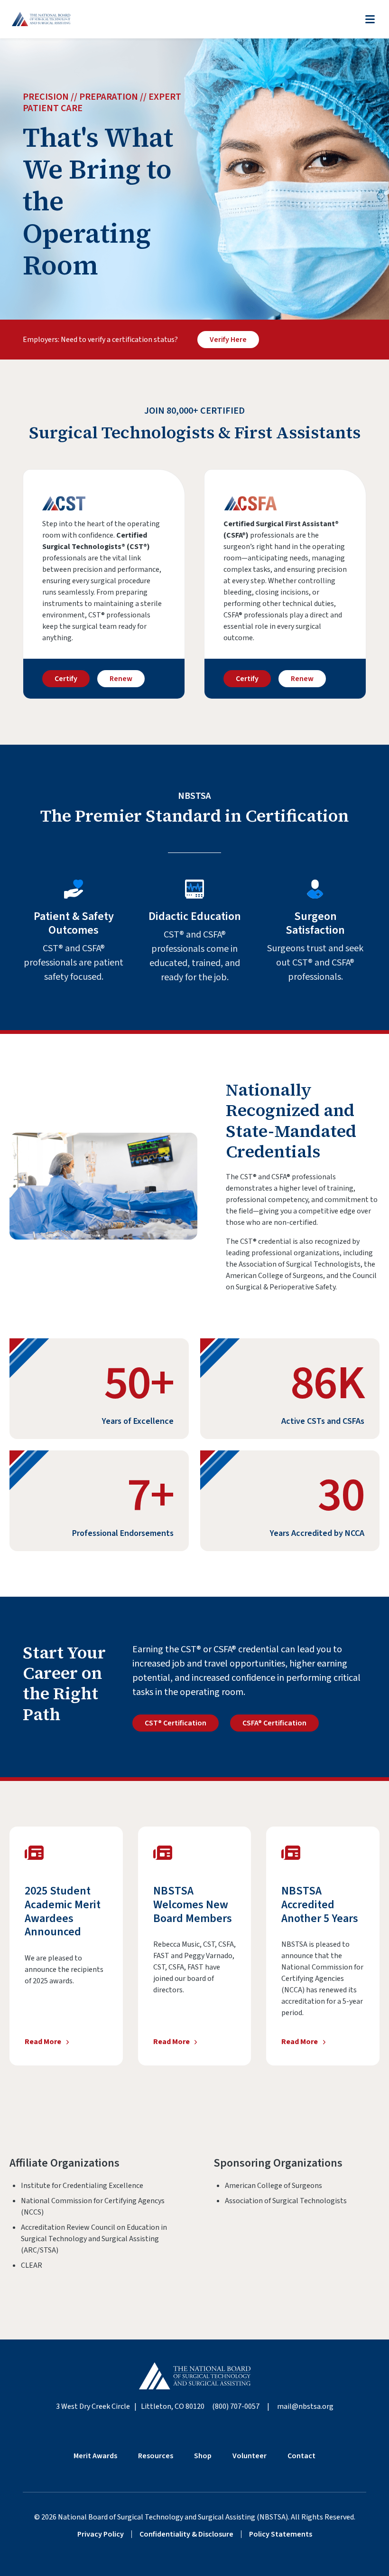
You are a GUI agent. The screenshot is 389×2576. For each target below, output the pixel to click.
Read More (43, 2041)
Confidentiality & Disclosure (186, 2534)
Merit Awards (95, 2456)
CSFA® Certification (274, 1723)
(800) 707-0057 (236, 2406)
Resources (156, 2456)
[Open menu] (370, 19)
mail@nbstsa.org (305, 2406)
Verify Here (228, 340)
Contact (301, 2456)
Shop (203, 2456)
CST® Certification (176, 1723)
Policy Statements (281, 2534)
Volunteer (250, 2456)
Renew (121, 679)
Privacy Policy (101, 2534)
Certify (66, 679)
